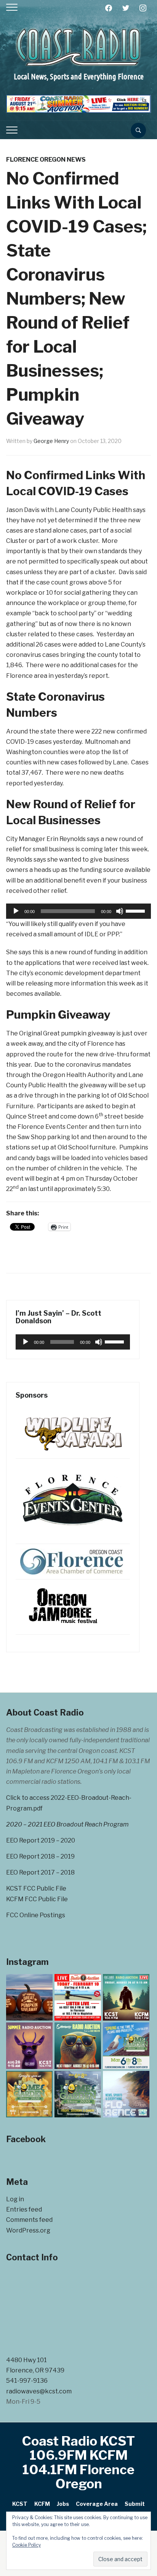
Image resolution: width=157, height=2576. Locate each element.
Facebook (26, 2139)
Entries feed (24, 2209)
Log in (15, 2199)
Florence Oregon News (46, 160)
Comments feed (29, 2220)
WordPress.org (28, 2230)
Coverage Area (97, 2504)
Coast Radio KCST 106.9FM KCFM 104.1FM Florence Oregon (78, 2462)
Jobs (63, 2504)
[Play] (16, 911)
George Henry (51, 441)
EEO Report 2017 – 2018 (40, 1872)
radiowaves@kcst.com (39, 2391)
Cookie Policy (26, 2545)
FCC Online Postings (36, 1915)
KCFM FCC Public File (37, 1899)
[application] (78, 911)
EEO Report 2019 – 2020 (41, 1840)
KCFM (42, 2504)
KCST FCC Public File (36, 1888)
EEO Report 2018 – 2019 (40, 1856)
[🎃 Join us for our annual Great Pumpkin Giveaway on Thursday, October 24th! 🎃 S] (29, 1997)
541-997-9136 (27, 2381)
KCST (20, 2504)
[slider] (136, 910)
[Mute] (120, 911)
